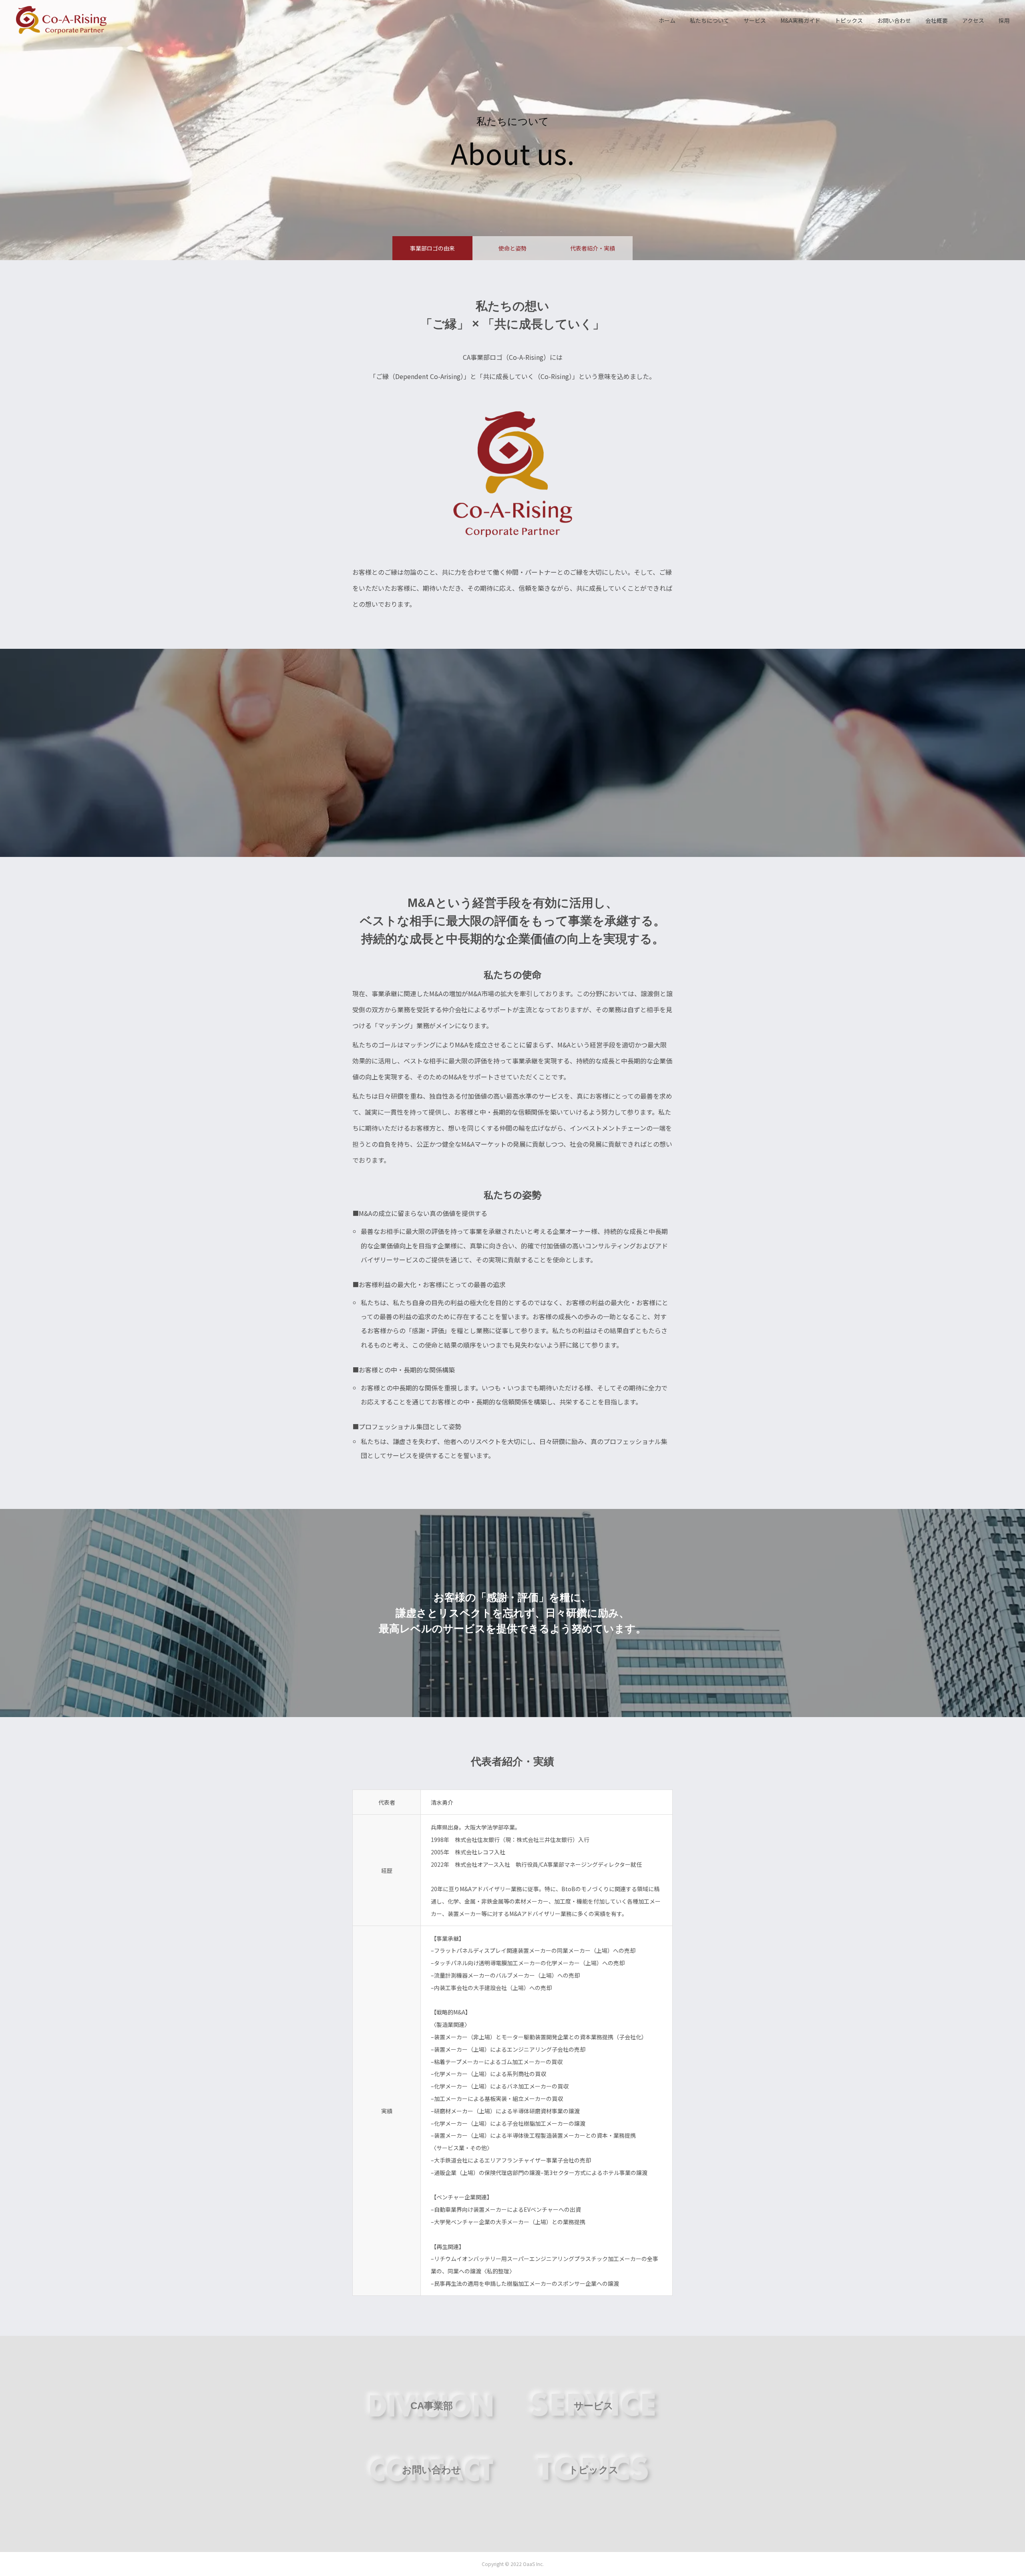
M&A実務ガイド (800, 20)
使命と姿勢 (512, 248)
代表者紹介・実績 (593, 248)
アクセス (973, 20)
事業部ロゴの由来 (432, 248)
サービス (755, 20)
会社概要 (937, 20)
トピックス (849, 20)
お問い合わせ (894, 20)
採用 (1004, 20)
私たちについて (709, 20)
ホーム (667, 20)
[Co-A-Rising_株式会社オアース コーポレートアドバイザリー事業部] (61, 20)
